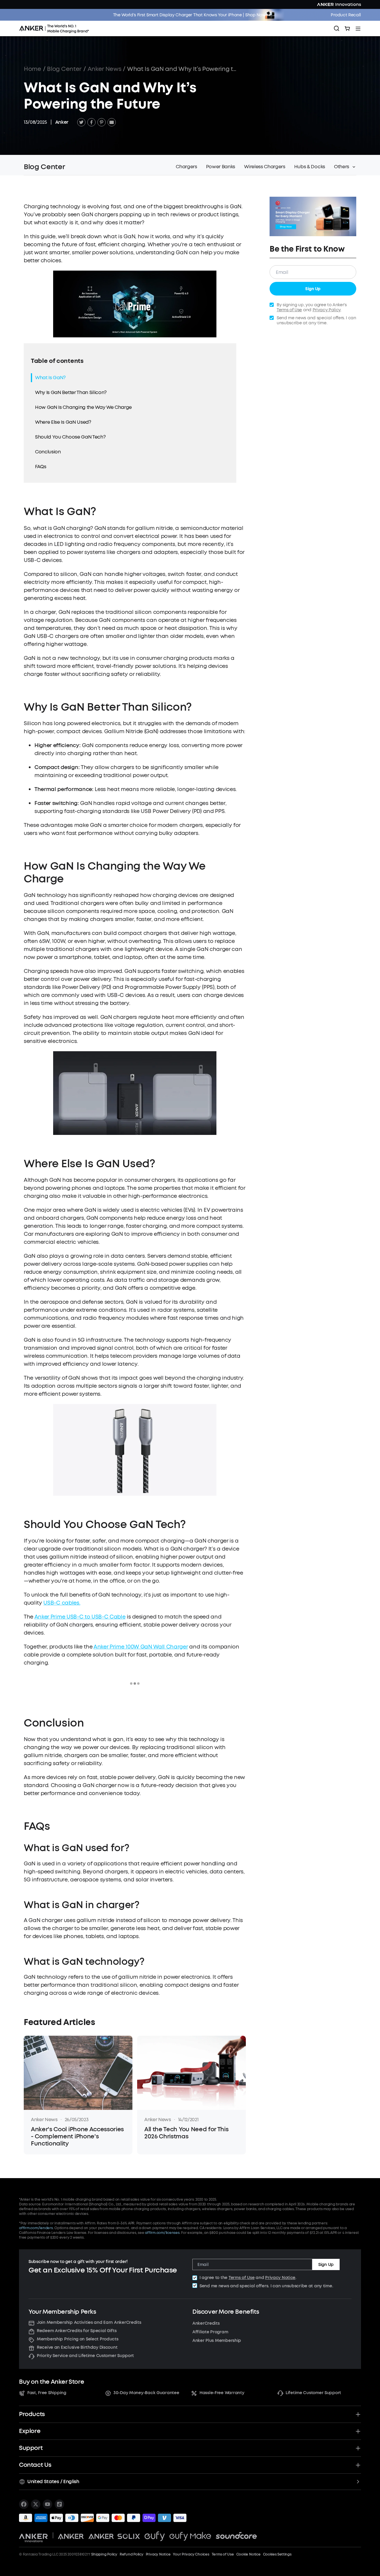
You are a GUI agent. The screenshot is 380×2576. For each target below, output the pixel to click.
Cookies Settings (277, 2554)
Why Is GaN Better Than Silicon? (71, 392)
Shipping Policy (104, 2554)
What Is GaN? (50, 378)
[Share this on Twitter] (81, 122)
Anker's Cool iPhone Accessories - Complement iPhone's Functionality (77, 2137)
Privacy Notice (280, 2278)
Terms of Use (289, 310)
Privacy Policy (327, 310)
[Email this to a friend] (112, 122)
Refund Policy (132, 2554)
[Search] (337, 28)
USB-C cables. (62, 1603)
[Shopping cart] (347, 28)
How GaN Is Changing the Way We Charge (83, 407)
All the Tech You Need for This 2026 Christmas (186, 2133)
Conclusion (48, 452)
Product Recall (346, 15)
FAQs (41, 467)
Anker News (104, 69)
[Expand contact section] (358, 2465)
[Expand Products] (358, 2414)
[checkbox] (195, 2278)
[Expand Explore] (358, 2431)
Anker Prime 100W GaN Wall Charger (141, 1647)
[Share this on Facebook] (91, 122)
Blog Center (64, 69)
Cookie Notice (248, 2554)
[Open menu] (358, 28)
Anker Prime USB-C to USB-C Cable (80, 1617)
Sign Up (313, 289)
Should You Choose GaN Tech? (70, 437)
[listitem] (24, 2504)
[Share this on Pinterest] (102, 122)
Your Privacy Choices (191, 2554)
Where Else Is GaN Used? (63, 422)
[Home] (56, 28)
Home (33, 69)
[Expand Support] (358, 2448)
